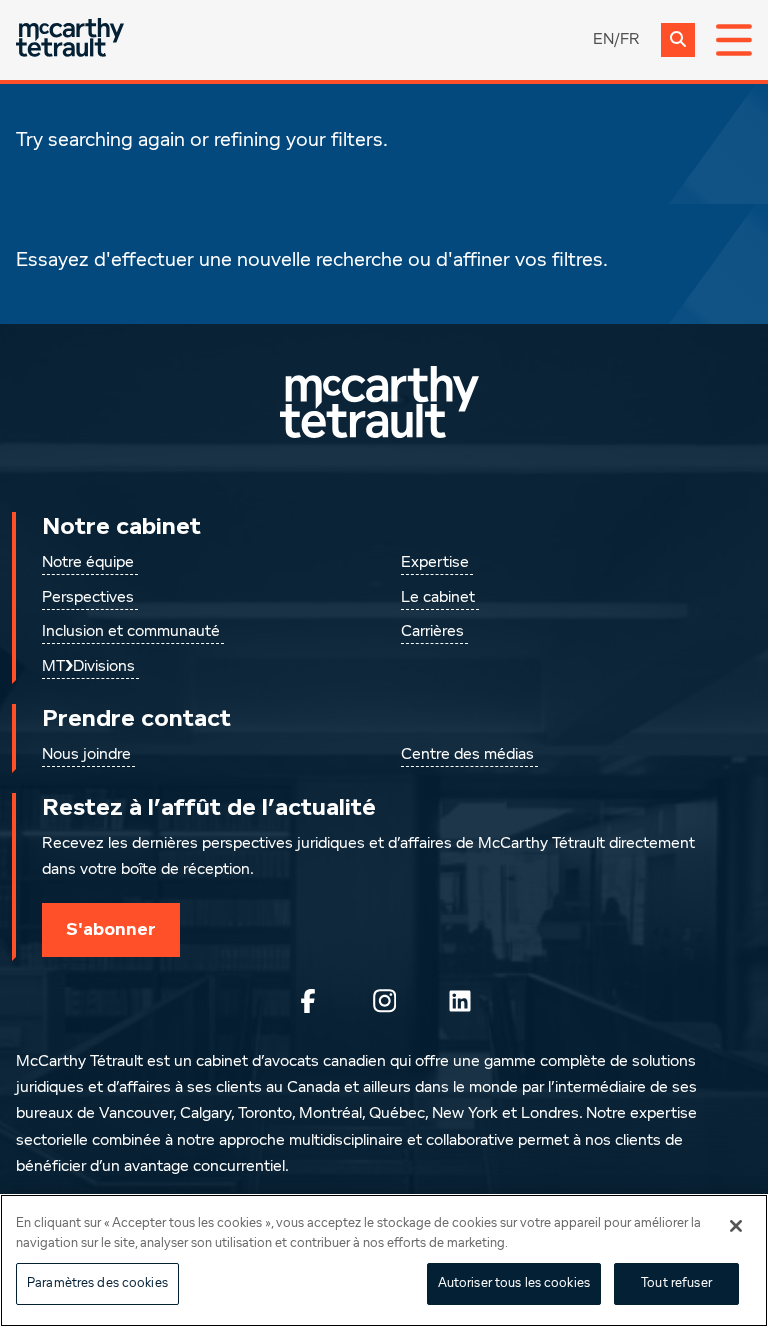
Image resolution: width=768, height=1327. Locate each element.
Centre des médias (467, 755)
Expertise (435, 563)
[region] (384, 1260)
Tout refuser (676, 1283)
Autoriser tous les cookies (514, 1283)
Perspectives (88, 598)
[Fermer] (736, 1226)
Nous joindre (86, 755)
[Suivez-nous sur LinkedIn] (460, 1001)
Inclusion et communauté (131, 632)
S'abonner (111, 929)
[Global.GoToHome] (70, 39)
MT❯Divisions (88, 667)
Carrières (432, 632)
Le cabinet (438, 598)
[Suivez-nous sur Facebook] (308, 1001)
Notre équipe (88, 563)
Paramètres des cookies (97, 1283)
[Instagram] (384, 1001)
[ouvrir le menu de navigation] (734, 40)
